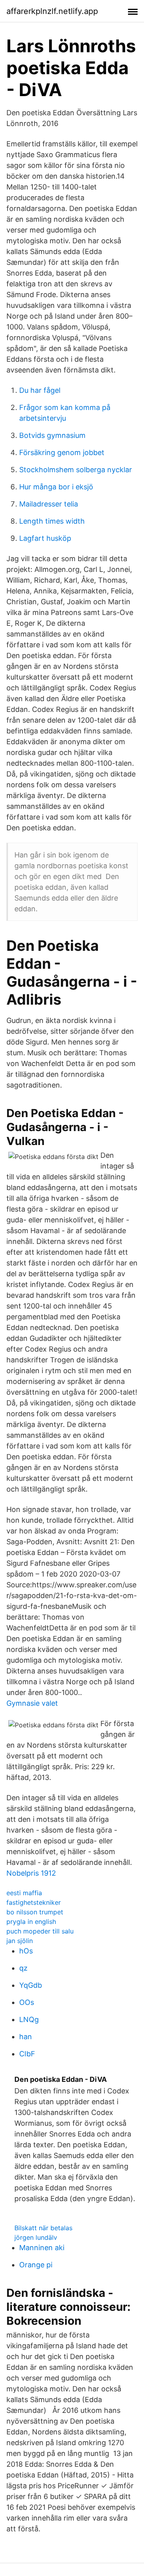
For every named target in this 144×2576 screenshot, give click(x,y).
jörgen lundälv (36, 2237)
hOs (26, 1951)
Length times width (52, 521)
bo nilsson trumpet (35, 1912)
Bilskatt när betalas (43, 2228)
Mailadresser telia (49, 504)
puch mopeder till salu (40, 1931)
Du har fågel (40, 390)
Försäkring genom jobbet (62, 452)
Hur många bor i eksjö (56, 487)
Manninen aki (42, 2248)
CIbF (27, 2054)
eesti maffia (24, 1893)
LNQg (29, 2019)
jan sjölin (20, 1941)
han (26, 2037)
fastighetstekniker (34, 1902)
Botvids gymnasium (52, 435)
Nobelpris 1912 (31, 1873)
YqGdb (31, 1985)
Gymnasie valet (32, 1703)
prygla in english (31, 1922)
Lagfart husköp (45, 538)
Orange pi (36, 2265)
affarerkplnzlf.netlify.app (52, 11)
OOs (27, 2002)
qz (23, 1968)
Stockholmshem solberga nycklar (76, 470)
